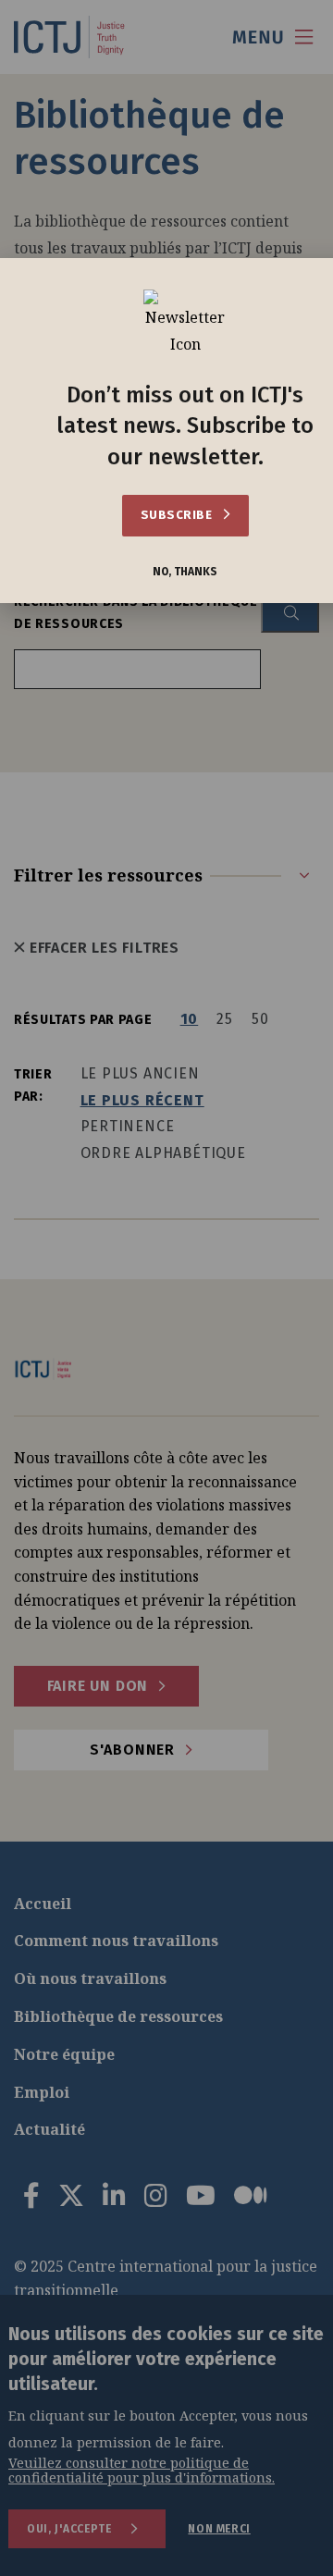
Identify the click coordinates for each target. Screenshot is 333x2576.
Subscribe (178, 515)
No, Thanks (185, 572)
